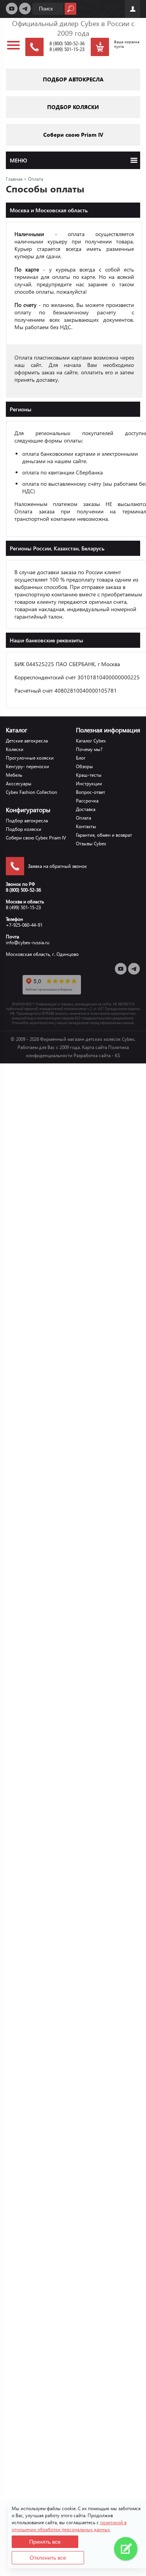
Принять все (45, 2542)
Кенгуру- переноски (27, 766)
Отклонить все (48, 2558)
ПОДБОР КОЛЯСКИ (73, 107)
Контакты (86, 826)
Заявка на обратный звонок (57, 866)
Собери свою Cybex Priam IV (36, 838)
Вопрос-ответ (91, 792)
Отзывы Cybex (91, 844)
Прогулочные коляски (30, 758)
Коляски (15, 749)
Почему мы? (89, 749)
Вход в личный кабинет (133, 9)
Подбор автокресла (27, 821)
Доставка (86, 809)
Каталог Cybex (91, 741)
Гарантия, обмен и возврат (104, 835)
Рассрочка (87, 801)
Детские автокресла (27, 741)
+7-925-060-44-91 (24, 925)
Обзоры (84, 766)
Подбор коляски (24, 829)
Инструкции (89, 784)
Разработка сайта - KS (97, 1055)
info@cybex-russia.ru (28, 942)
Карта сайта (95, 1047)
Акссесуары (19, 784)
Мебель (14, 775)
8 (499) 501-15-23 (67, 49)
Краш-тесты (89, 775)
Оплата (84, 818)
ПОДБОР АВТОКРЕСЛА (73, 79)
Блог (81, 758)
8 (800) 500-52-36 (67, 43)
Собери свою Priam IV (73, 135)
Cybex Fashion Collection (32, 792)
